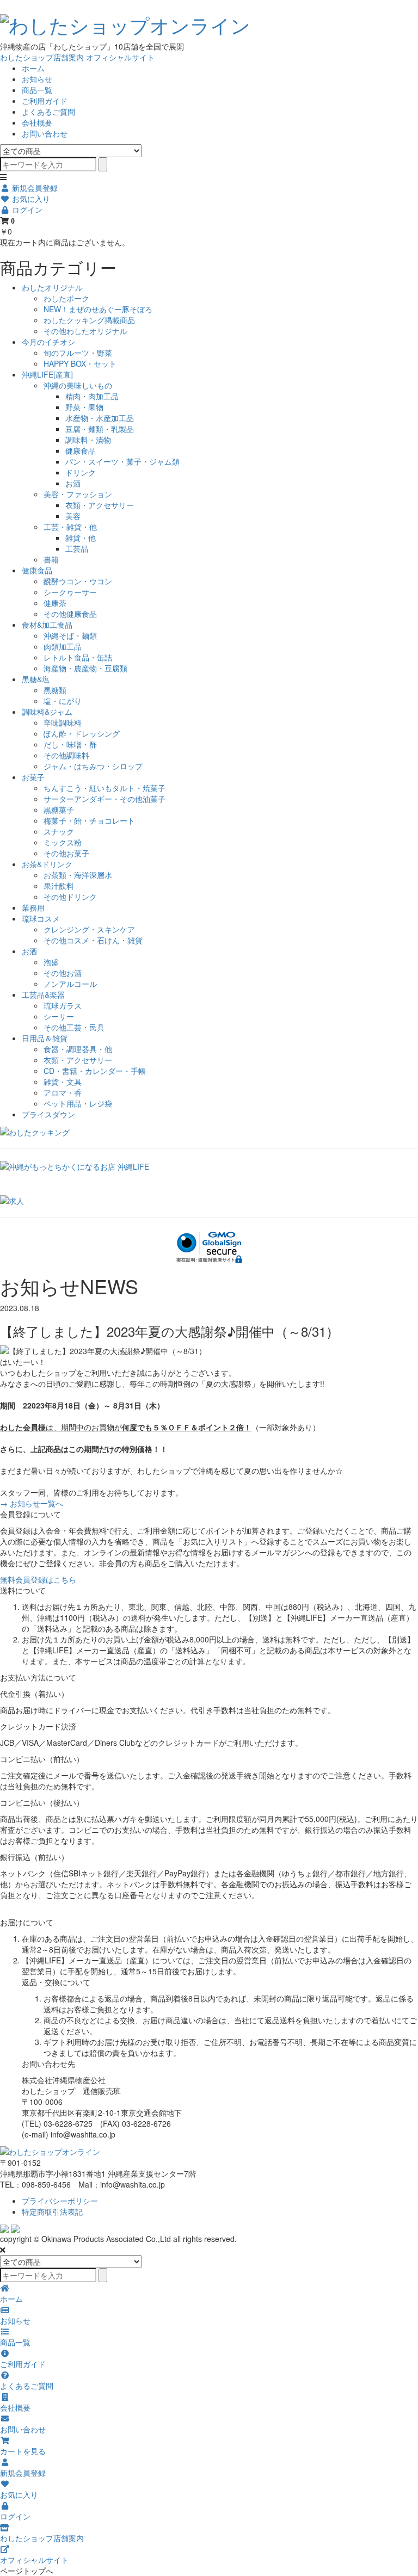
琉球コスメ (41, 918)
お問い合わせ (45, 133)
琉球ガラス (63, 1005)
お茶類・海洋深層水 (78, 875)
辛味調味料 (63, 722)
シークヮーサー (70, 592)
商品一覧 (37, 90)
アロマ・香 (63, 1092)
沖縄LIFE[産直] (47, 374)
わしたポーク (66, 298)
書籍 (51, 559)
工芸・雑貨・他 (70, 527)
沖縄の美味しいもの (78, 385)
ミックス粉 (63, 842)
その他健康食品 (70, 614)
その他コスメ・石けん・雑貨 (93, 940)
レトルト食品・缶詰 (78, 657)
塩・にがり (63, 701)
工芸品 (77, 548)
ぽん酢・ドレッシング (82, 733)
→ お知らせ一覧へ (32, 1503)
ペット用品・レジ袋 (78, 1103)
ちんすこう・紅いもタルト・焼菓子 (104, 788)
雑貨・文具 (63, 1082)
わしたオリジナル (52, 287)
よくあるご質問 (48, 112)
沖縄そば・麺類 (70, 635)
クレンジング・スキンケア (89, 929)
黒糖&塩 (36, 679)
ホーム (33, 68)
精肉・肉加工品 (92, 396)
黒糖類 (55, 690)
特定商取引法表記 (52, 2211)
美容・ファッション (78, 494)
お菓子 (33, 777)
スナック (59, 831)
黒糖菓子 (59, 810)
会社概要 (37, 122)
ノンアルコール (70, 984)
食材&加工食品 (47, 625)
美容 (73, 516)
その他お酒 (63, 973)
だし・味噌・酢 (70, 744)
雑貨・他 (81, 538)
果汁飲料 (59, 886)
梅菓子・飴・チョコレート (89, 820)
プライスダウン (48, 1114)
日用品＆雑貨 (45, 1038)
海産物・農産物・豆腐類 (85, 668)
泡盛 (51, 962)
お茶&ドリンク (47, 864)
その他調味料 (66, 755)
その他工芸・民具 (74, 1027)
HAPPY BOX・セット (80, 363)
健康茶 (55, 603)
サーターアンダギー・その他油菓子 (104, 799)
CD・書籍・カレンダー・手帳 (95, 1071)
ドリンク (81, 472)
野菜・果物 (84, 407)
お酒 (73, 483)
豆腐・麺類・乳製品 (100, 429)
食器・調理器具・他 (78, 1049)
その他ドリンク (70, 897)
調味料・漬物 (88, 440)
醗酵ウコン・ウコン (78, 581)
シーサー (59, 1016)
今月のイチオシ (48, 342)
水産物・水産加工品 (100, 418)
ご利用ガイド (45, 101)
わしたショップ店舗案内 (42, 57)
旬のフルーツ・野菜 (78, 353)
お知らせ (37, 79)
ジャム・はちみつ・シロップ (93, 766)
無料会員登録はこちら (38, 1579)
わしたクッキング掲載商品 (89, 320)
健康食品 (81, 450)
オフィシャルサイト (120, 57)
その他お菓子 (66, 853)
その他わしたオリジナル (85, 331)
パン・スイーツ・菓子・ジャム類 (122, 461)
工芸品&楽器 (43, 994)
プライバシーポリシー (60, 2201)
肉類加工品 (63, 646)
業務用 (33, 907)
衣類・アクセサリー (100, 505)
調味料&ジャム (47, 712)
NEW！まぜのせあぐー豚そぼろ (98, 309)
